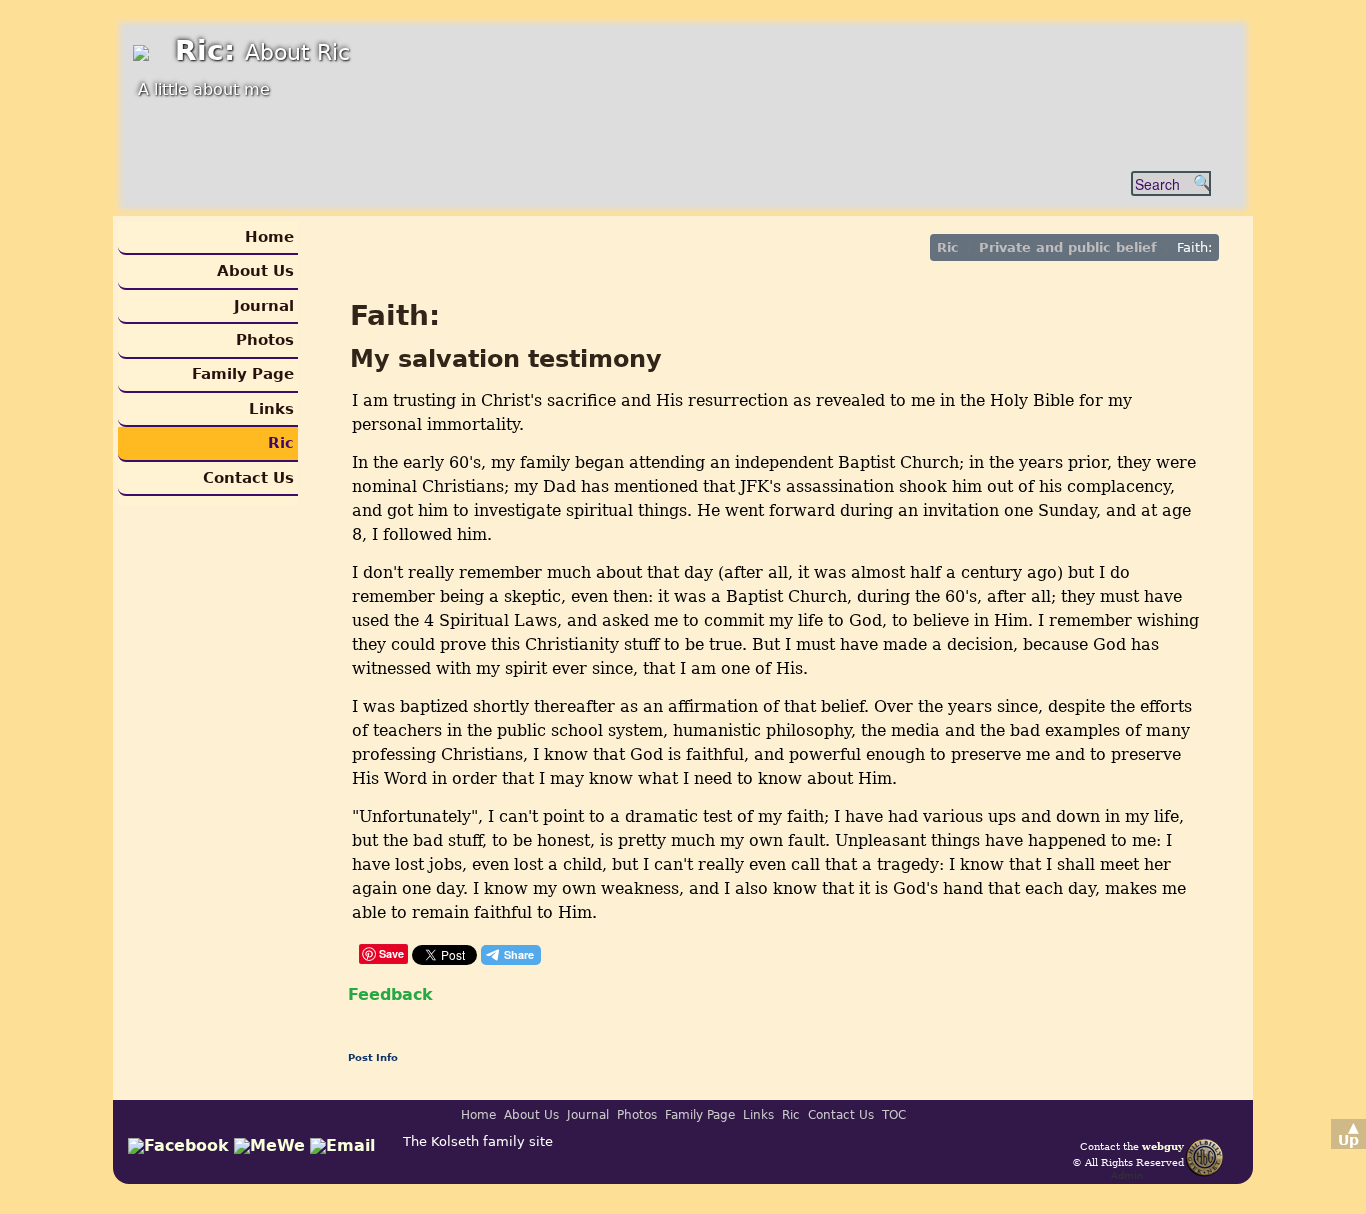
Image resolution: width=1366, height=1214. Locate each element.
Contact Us (248, 478)
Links (271, 409)
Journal (264, 306)
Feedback (390, 994)
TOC (894, 1115)
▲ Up (1348, 1133)
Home (269, 237)
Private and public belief (1068, 247)
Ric (281, 443)
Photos (265, 340)
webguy (1163, 1146)
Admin (1127, 1175)
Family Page (243, 374)
